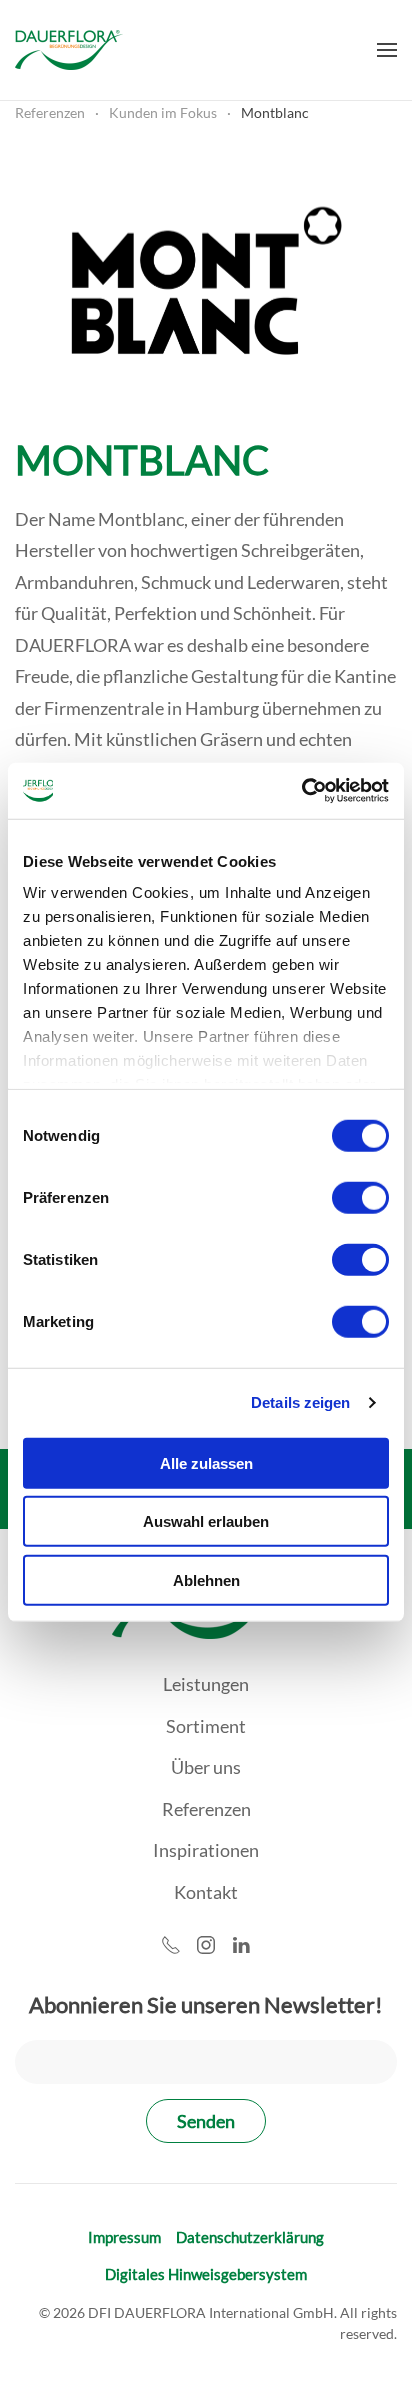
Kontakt (206, 1892)
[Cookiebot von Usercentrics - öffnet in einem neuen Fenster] (301, 791)
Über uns (206, 1767)
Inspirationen (206, 1850)
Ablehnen (206, 1579)
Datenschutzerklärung (250, 2237)
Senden (206, 2121)
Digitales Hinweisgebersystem (206, 2274)
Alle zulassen (206, 1462)
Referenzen (206, 1809)
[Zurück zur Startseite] (69, 50)
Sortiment (206, 1726)
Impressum (124, 2237)
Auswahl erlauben (206, 1521)
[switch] (360, 1197)
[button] (387, 50)
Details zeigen (300, 1402)
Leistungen (206, 1684)
